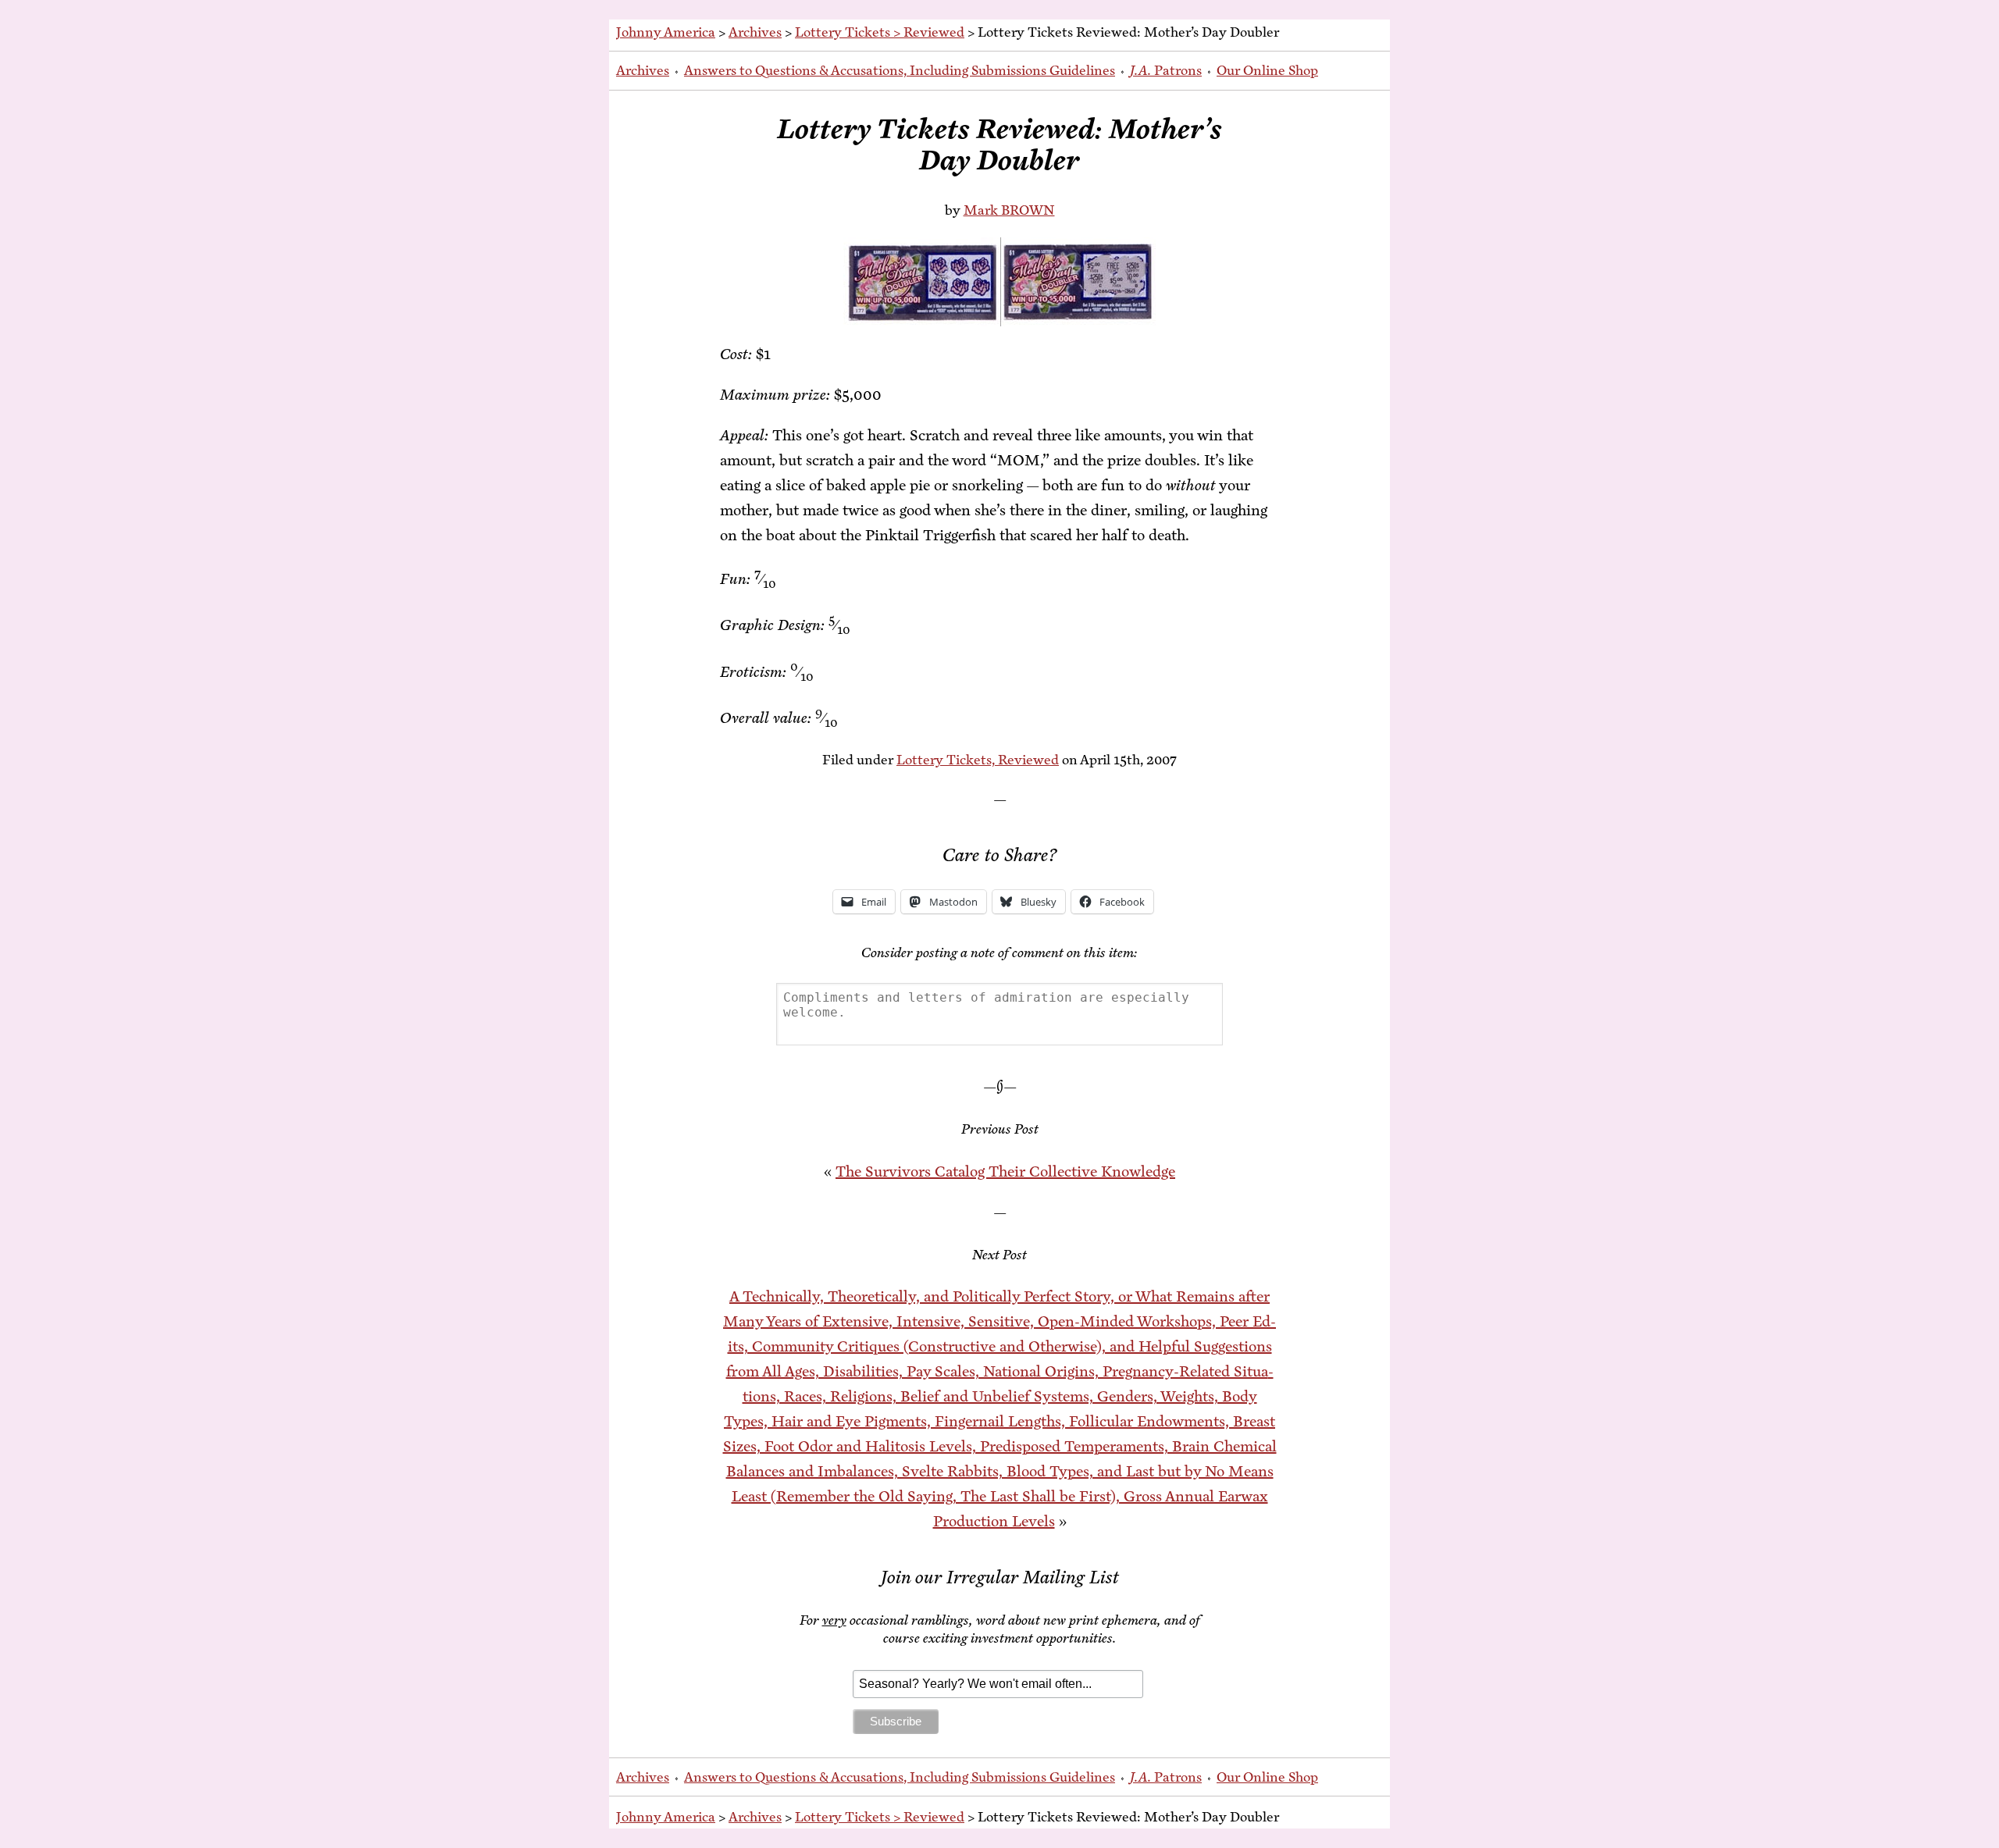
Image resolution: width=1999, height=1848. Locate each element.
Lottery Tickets (843, 32)
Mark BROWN (1009, 210)
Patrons (1166, 70)
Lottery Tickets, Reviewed (978, 760)
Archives (755, 32)
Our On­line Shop (1267, 70)
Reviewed (934, 32)
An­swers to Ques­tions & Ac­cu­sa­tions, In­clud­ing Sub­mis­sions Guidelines (900, 70)
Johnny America (666, 32)
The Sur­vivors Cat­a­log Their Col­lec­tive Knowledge (1005, 1171)
